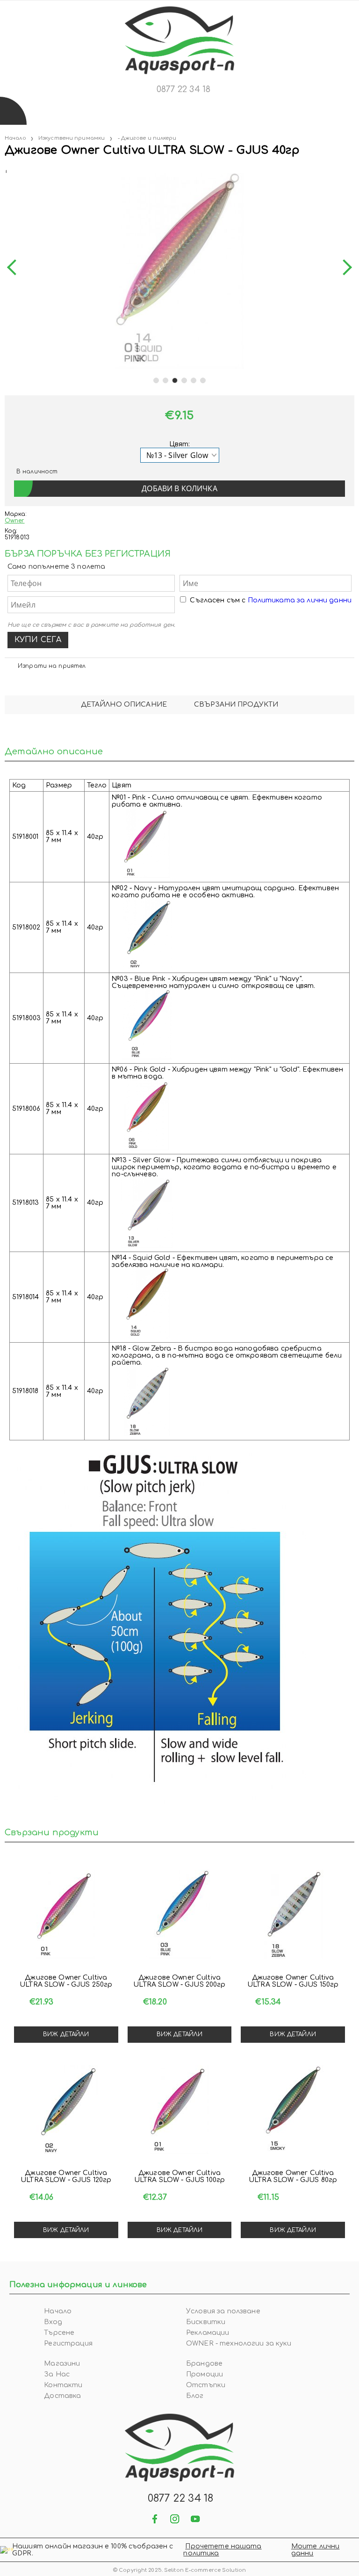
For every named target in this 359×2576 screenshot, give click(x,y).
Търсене (59, 2333)
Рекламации (208, 2333)
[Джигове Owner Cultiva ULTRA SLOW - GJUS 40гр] (6, 169)
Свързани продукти (236, 705)
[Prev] (15, 268)
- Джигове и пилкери (147, 138)
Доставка (62, 2396)
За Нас (57, 2374)
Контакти (63, 2385)
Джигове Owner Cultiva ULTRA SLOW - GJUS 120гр (66, 2176)
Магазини (62, 2364)
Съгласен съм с (271, 600)
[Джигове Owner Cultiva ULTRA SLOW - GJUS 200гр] (180, 1914)
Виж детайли (66, 2034)
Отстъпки (206, 2385)
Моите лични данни (316, 2550)
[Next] (344, 268)
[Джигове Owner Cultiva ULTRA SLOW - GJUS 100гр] (180, 2110)
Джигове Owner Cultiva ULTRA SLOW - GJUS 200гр (179, 1981)
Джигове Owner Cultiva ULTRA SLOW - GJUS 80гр (293, 2176)
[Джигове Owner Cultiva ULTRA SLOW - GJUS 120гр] (66, 2110)
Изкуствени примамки (72, 138)
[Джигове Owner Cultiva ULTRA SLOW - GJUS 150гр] (293, 1914)
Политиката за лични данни (300, 600)
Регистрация (68, 2343)
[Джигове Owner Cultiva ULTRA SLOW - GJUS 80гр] (293, 2110)
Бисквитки (206, 2322)
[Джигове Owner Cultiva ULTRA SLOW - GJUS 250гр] (66, 1914)
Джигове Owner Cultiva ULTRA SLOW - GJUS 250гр (66, 1981)
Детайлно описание (124, 705)
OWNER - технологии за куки (239, 2343)
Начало (15, 138)
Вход (53, 2322)
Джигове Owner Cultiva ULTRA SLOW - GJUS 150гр (293, 1981)
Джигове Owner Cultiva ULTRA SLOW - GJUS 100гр (179, 2176)
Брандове (204, 2364)
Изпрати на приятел (52, 666)
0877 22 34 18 (183, 89)
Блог (195, 2396)
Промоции (205, 2374)
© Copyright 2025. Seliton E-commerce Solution (179, 2570)
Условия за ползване (223, 2311)
